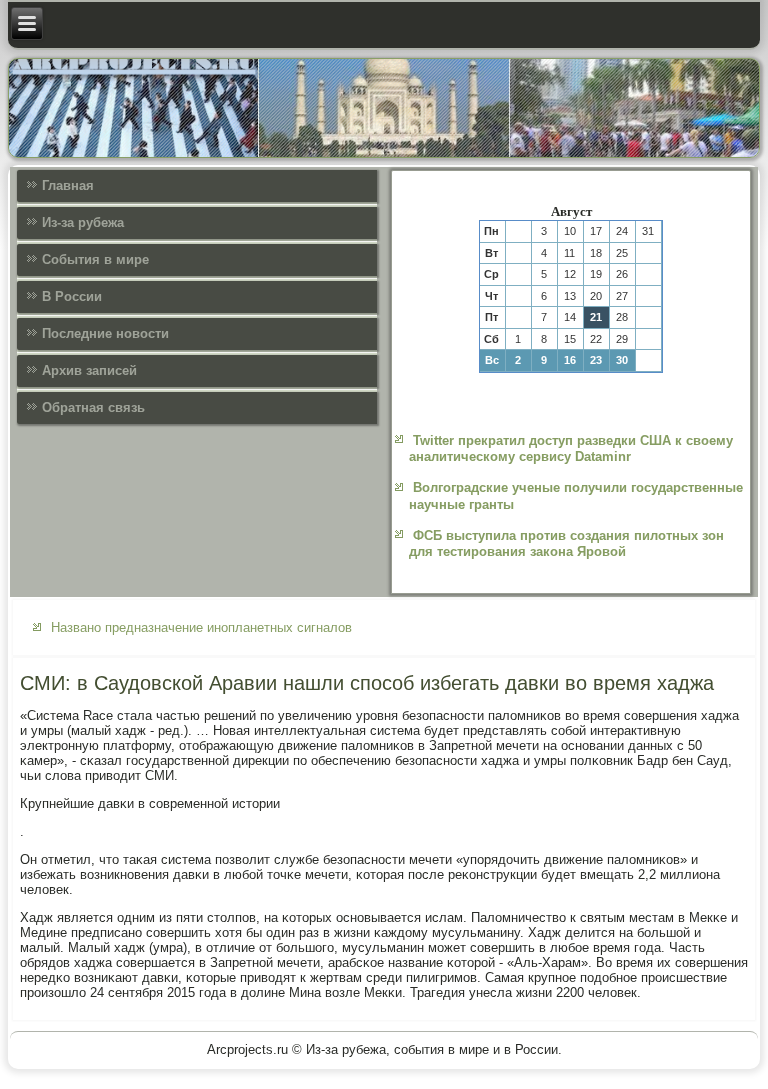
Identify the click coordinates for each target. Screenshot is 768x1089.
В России (72, 296)
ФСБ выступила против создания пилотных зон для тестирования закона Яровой (566, 543)
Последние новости (105, 333)
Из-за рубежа (83, 222)
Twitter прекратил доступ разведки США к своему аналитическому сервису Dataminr (571, 448)
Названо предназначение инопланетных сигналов (201, 627)
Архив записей (89, 370)
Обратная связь (93, 407)
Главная (68, 185)
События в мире (95, 259)
